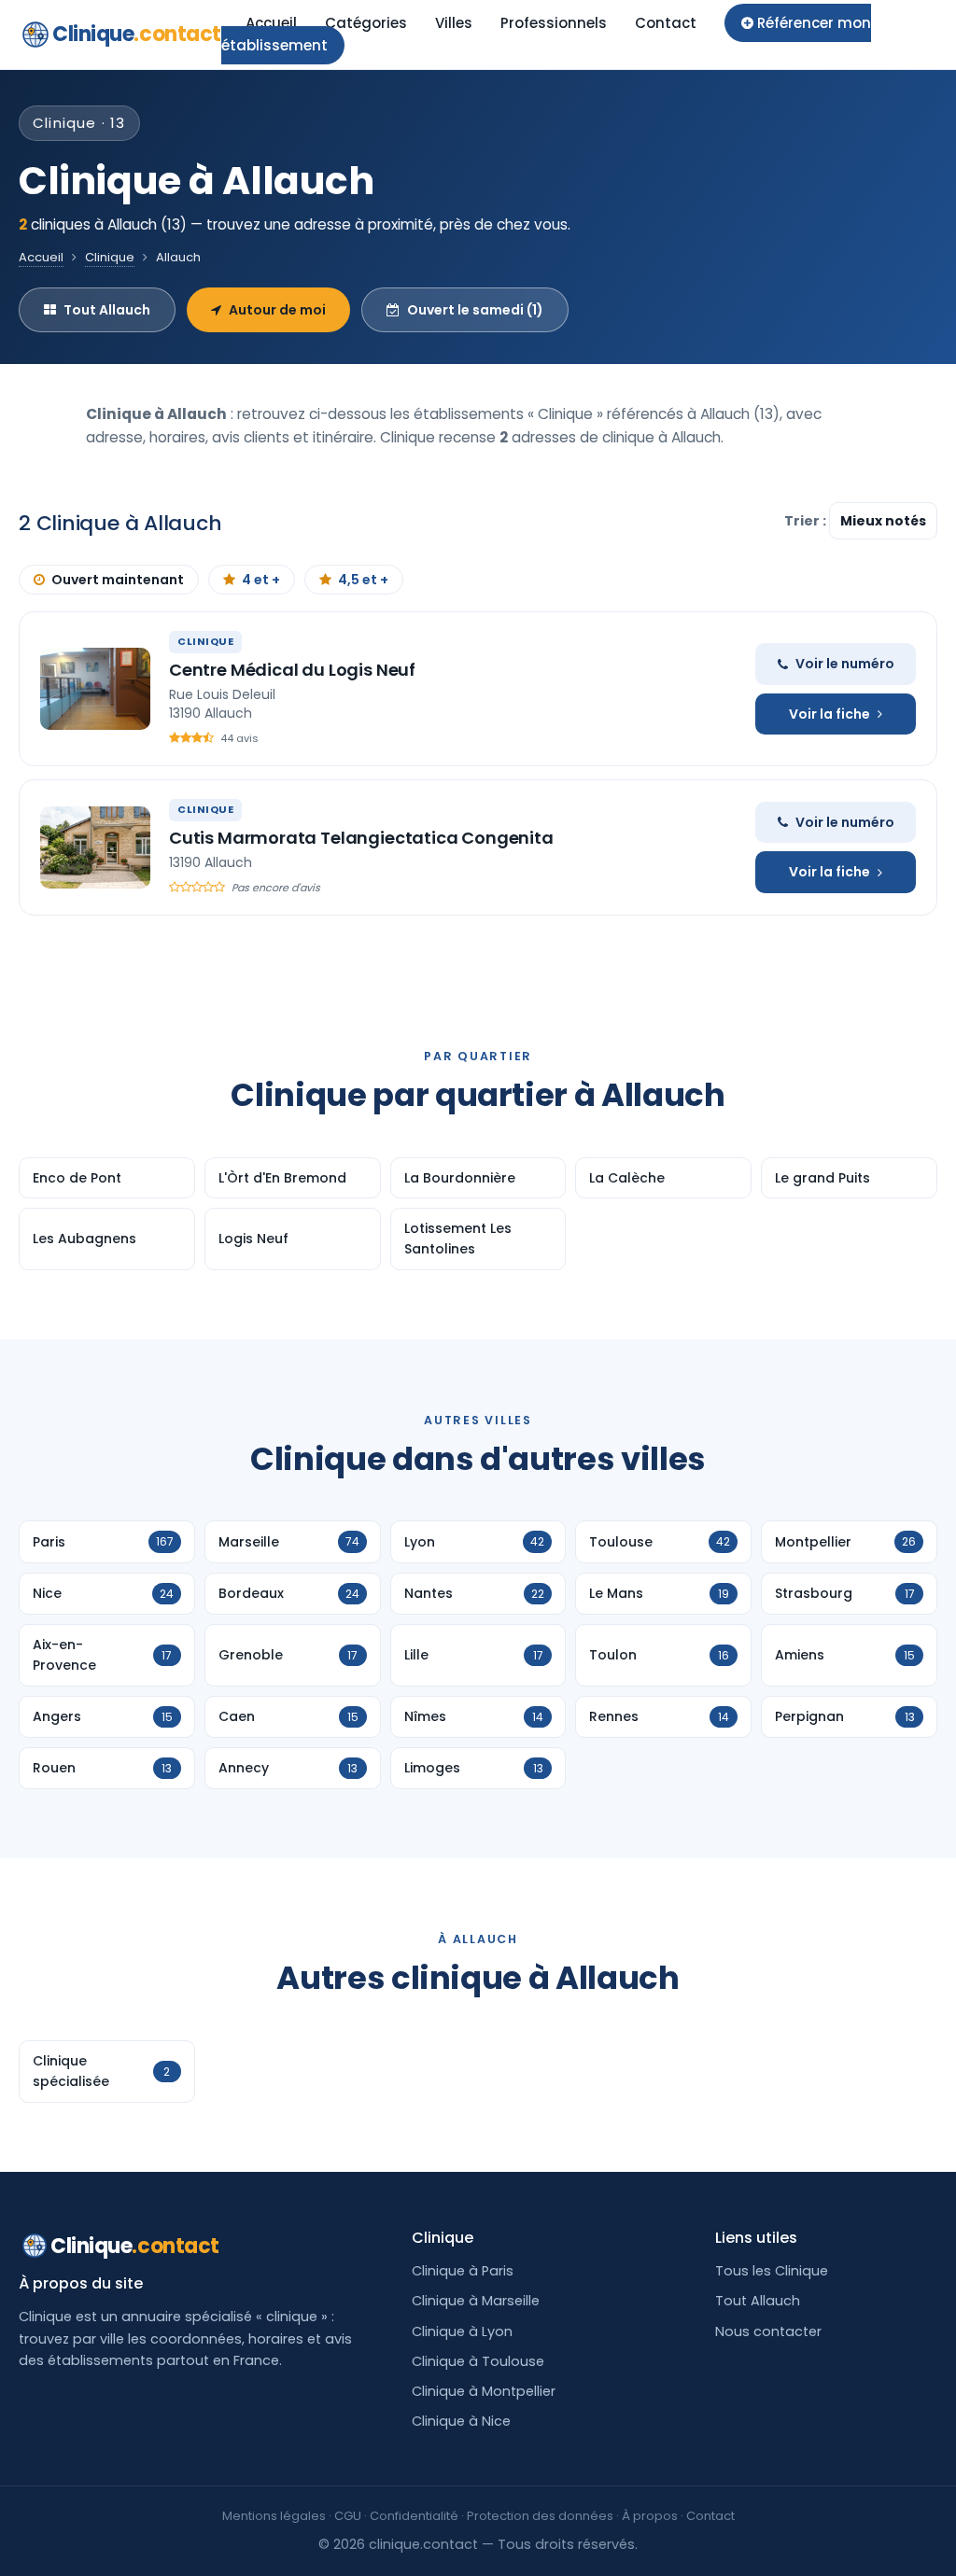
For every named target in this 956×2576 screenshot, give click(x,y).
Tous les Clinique (772, 2271)
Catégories (366, 23)
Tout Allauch (107, 310)
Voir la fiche (829, 714)
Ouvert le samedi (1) (475, 310)
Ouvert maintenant (118, 580)
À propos (650, 2516)
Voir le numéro (845, 664)
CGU (348, 2516)
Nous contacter (768, 2331)
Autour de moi (277, 310)
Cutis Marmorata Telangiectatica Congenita (361, 838)
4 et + (261, 580)
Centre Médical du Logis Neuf (292, 670)
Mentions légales (274, 2516)
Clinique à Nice (461, 2421)
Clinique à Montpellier (484, 2391)
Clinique (137, 34)
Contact (666, 23)
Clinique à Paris (463, 2271)
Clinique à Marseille (476, 2301)
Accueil (271, 23)
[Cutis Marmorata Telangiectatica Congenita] (95, 847)
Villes (454, 23)
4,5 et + (363, 580)
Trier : (807, 521)
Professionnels (554, 23)
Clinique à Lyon (462, 2331)
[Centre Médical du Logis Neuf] (95, 689)
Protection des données (540, 2516)
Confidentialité (414, 2516)
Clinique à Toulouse (478, 2361)
